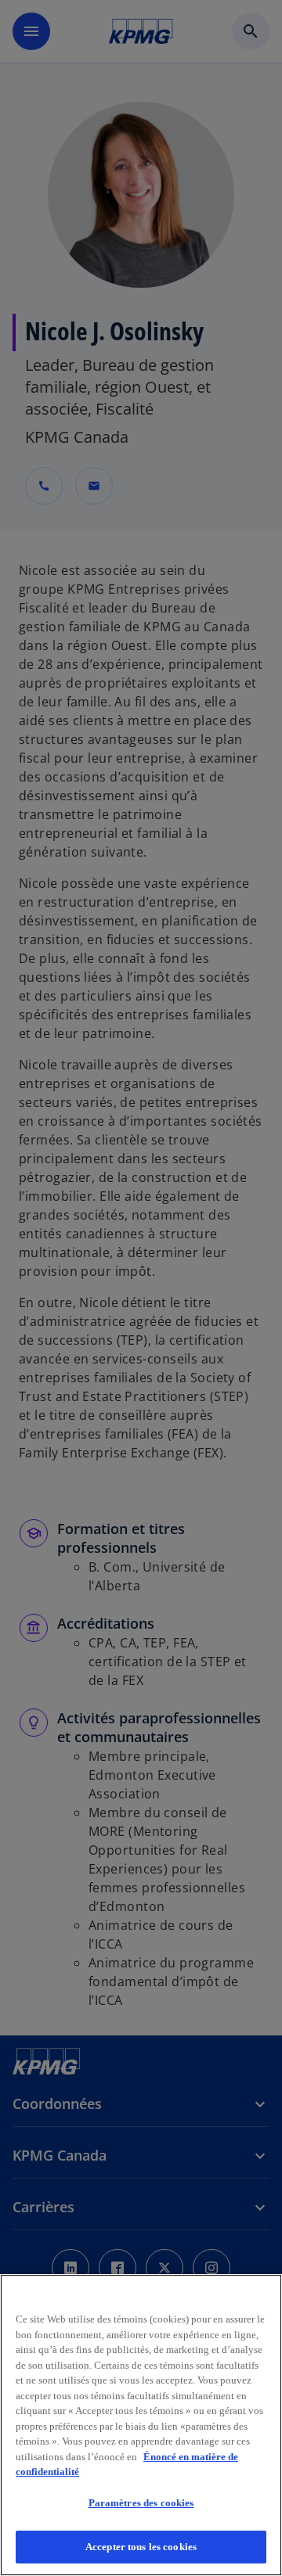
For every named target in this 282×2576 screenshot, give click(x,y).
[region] (141, 2425)
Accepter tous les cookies (141, 2547)
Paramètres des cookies (141, 2503)
